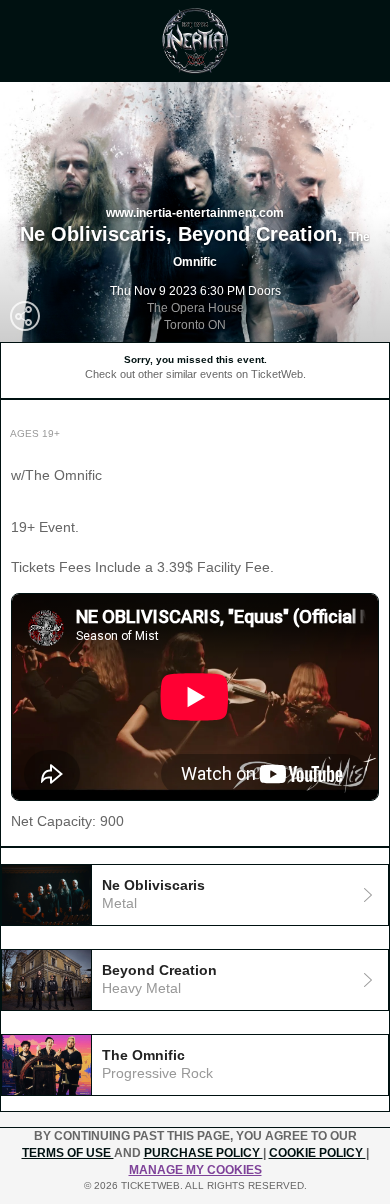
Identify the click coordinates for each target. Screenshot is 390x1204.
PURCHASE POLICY (203, 1153)
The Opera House (195, 308)
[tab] (195, 895)
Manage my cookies (195, 1170)
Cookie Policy (317, 1153)
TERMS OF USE (68, 1153)
